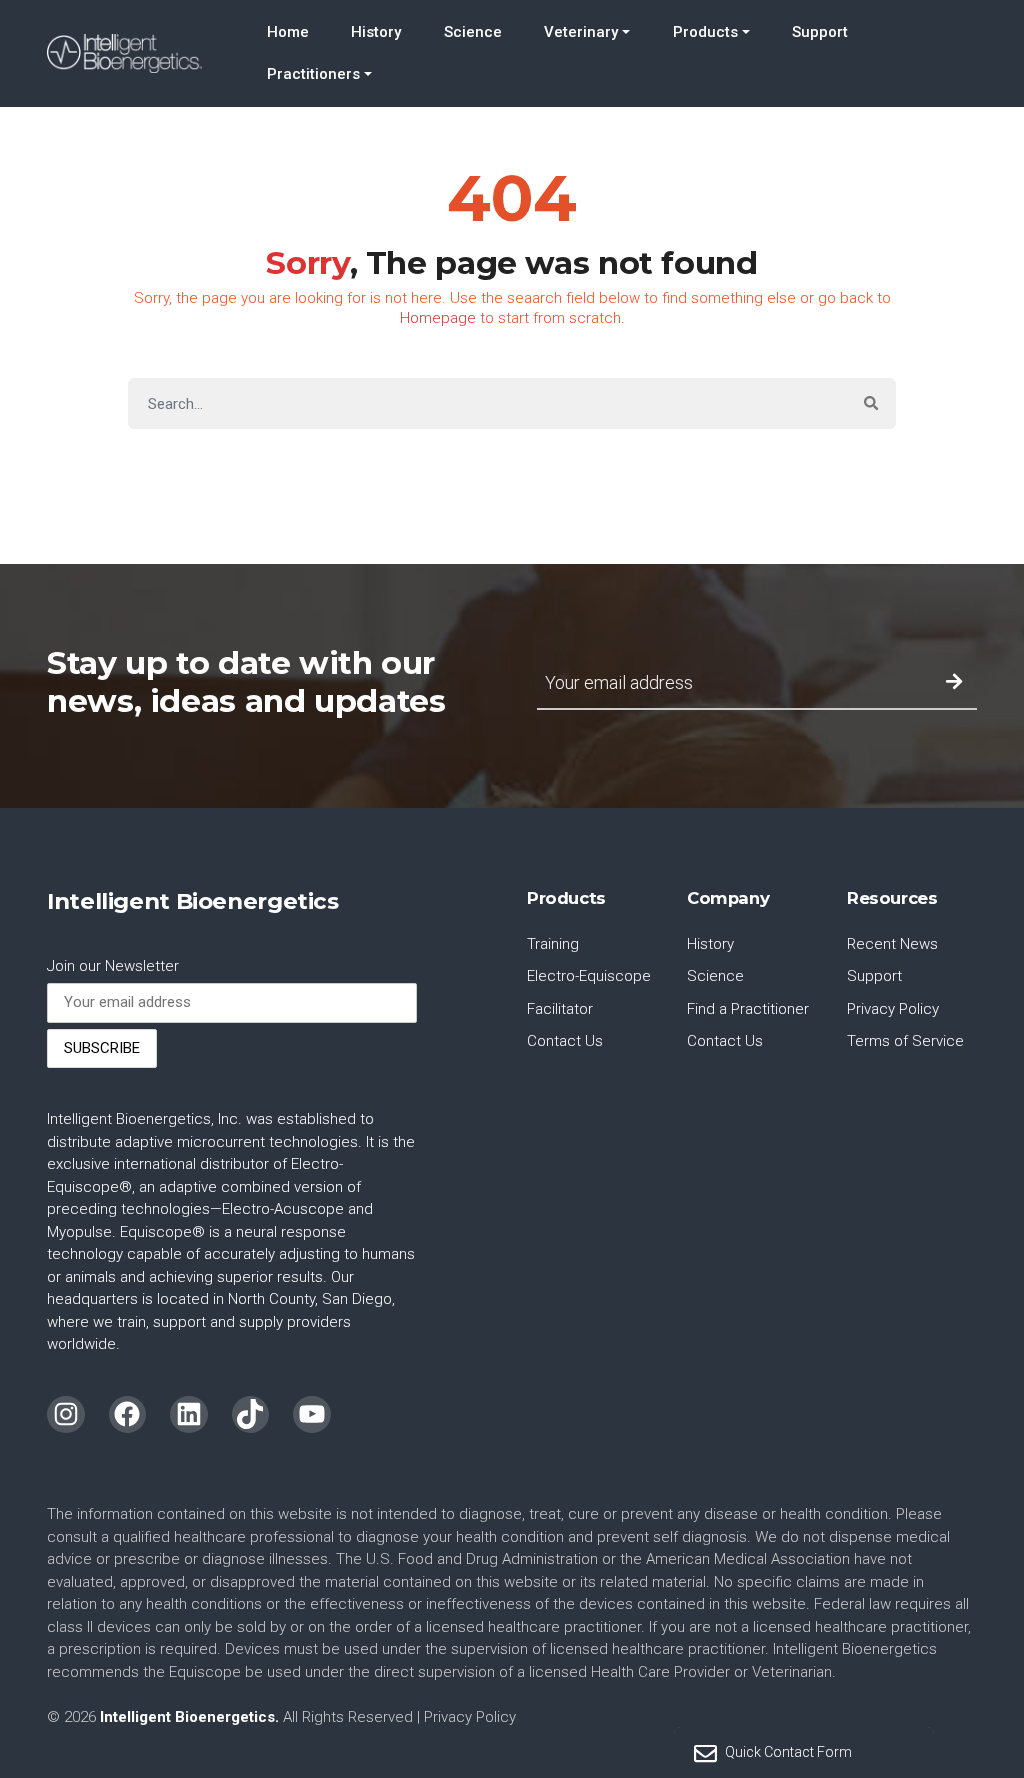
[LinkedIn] (189, 1415)
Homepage (438, 318)
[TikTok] (251, 1415)
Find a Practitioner (748, 1009)
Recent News (892, 944)
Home (288, 32)
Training (553, 944)
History (376, 32)
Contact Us (565, 1041)
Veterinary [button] (581, 32)
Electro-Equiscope (589, 976)
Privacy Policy (893, 1009)
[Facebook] (128, 1415)
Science (473, 32)
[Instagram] (66, 1415)
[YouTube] (312, 1415)
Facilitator (560, 1009)
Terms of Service (905, 1041)
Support (820, 32)
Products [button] (705, 32)
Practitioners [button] (313, 74)
